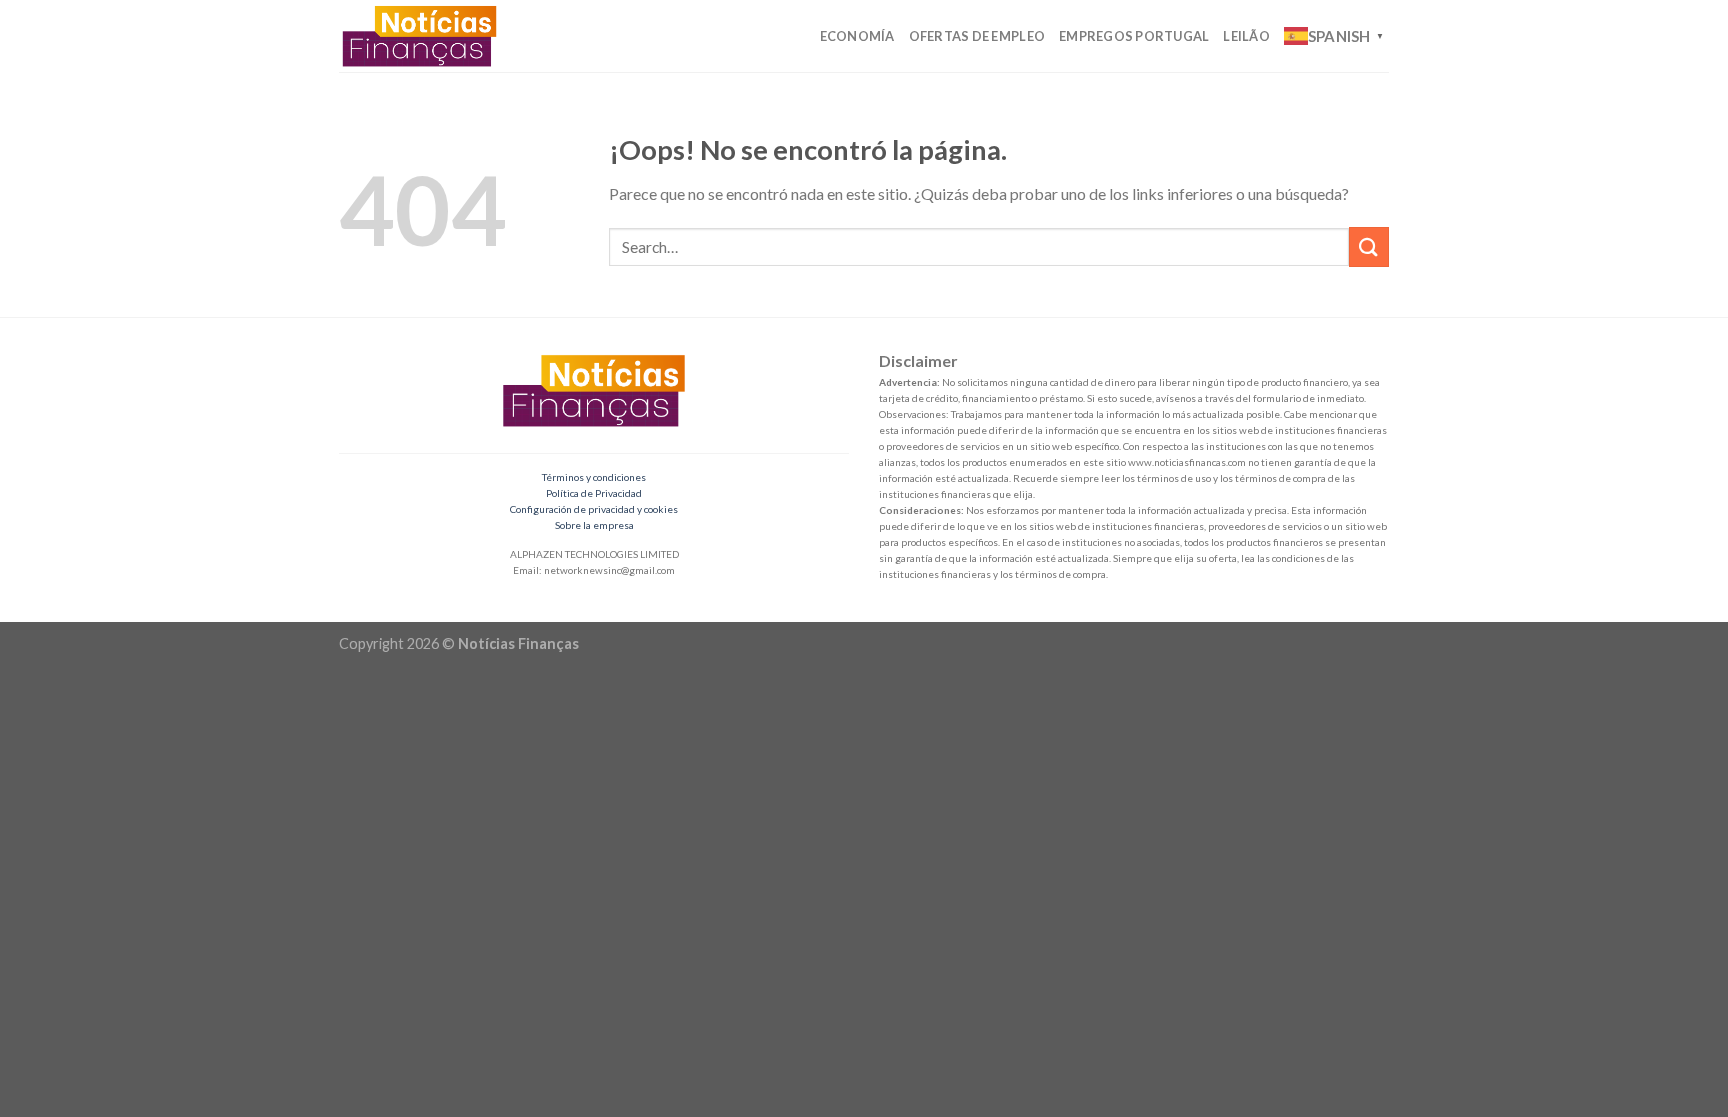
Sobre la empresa (594, 525)
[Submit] (1369, 246)
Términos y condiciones (594, 477)
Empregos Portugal (1134, 36)
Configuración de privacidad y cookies (594, 509)
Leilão (1246, 36)
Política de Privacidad (594, 493)
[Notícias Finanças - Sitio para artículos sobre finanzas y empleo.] (427, 36)
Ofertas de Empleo (977, 36)
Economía (857, 36)
